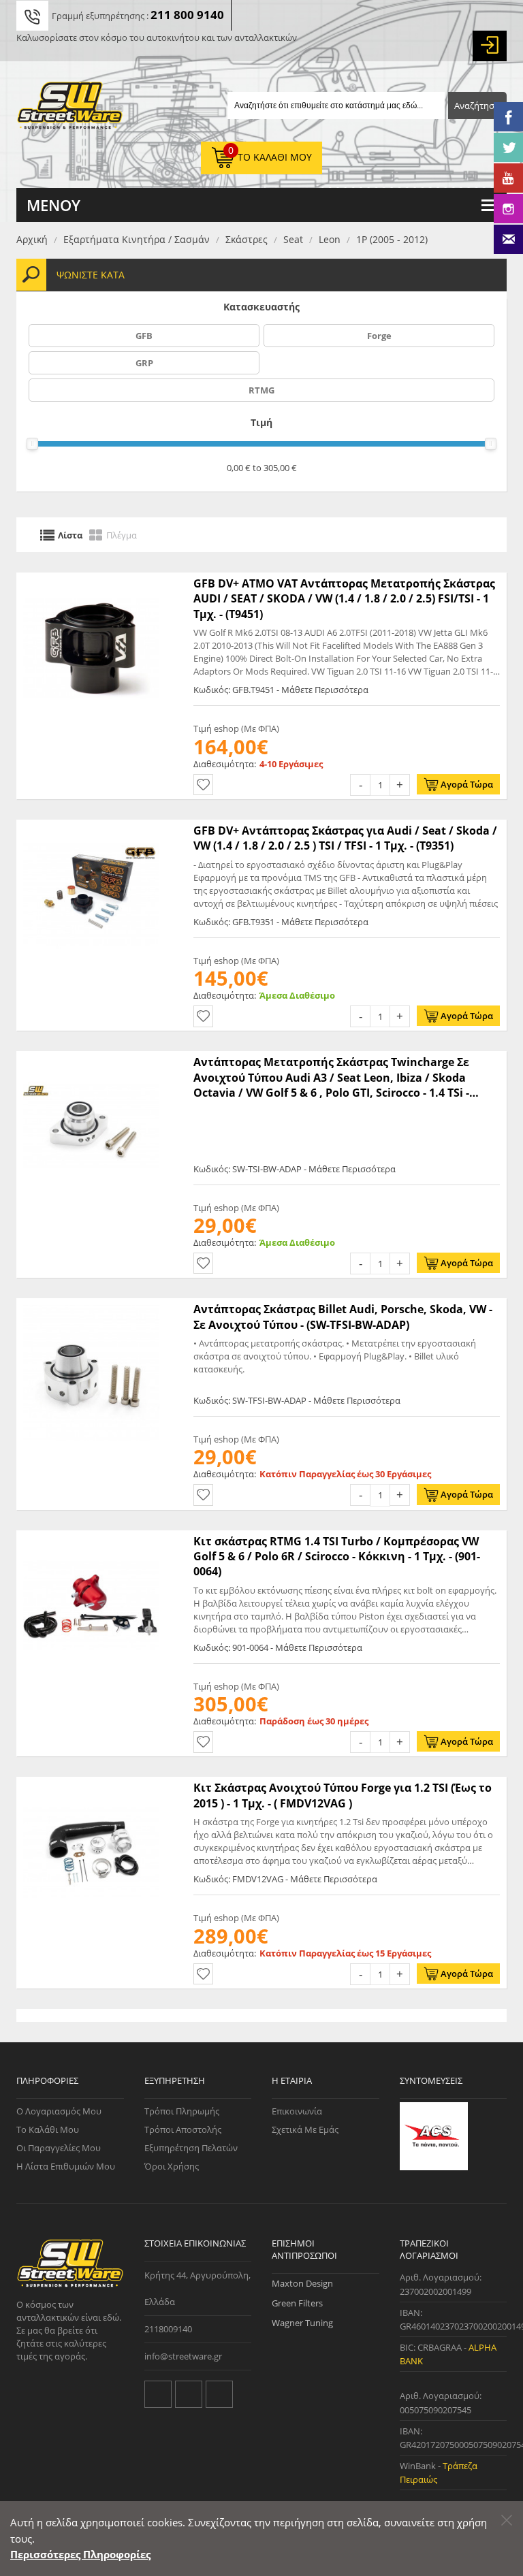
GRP (144, 363)
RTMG (261, 390)
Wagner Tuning (302, 2323)
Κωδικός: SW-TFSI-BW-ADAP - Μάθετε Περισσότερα (297, 1400)
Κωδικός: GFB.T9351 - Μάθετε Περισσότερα (281, 922)
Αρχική (32, 239)
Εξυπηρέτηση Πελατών (191, 2148)
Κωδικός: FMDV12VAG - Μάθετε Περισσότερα (285, 1879)
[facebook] (189, 2394)
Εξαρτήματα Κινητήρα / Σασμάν (137, 239)
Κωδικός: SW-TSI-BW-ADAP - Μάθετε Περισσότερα (295, 1169)
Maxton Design (302, 2283)
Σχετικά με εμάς (305, 2129)
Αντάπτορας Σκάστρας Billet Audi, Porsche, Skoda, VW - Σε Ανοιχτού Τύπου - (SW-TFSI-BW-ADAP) (343, 1317)
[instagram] (219, 2394)
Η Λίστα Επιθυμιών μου (66, 2166)
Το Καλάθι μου (48, 2129)
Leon (330, 239)
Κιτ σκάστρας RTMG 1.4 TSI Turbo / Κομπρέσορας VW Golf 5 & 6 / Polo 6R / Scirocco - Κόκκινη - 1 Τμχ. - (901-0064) (337, 1557)
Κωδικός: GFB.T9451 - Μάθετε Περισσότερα (281, 690)
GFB (144, 336)
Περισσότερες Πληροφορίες (80, 2554)
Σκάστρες (247, 239)
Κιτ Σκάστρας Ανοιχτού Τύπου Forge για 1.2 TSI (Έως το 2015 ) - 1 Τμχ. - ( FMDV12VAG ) (343, 1795)
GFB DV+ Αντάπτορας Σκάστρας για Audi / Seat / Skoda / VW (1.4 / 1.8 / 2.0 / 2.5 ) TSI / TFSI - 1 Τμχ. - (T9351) (345, 838)
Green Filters (297, 2303)
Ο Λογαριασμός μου (59, 2111)
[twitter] (158, 2394)
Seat (293, 239)
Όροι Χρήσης (172, 2166)
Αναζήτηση (477, 106)
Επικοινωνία (297, 2111)
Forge (379, 336)
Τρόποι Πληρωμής (182, 2111)
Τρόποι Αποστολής (183, 2129)
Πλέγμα (122, 534)
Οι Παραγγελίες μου (59, 2148)
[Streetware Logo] (70, 108)
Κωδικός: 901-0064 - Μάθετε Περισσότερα (278, 1647)
